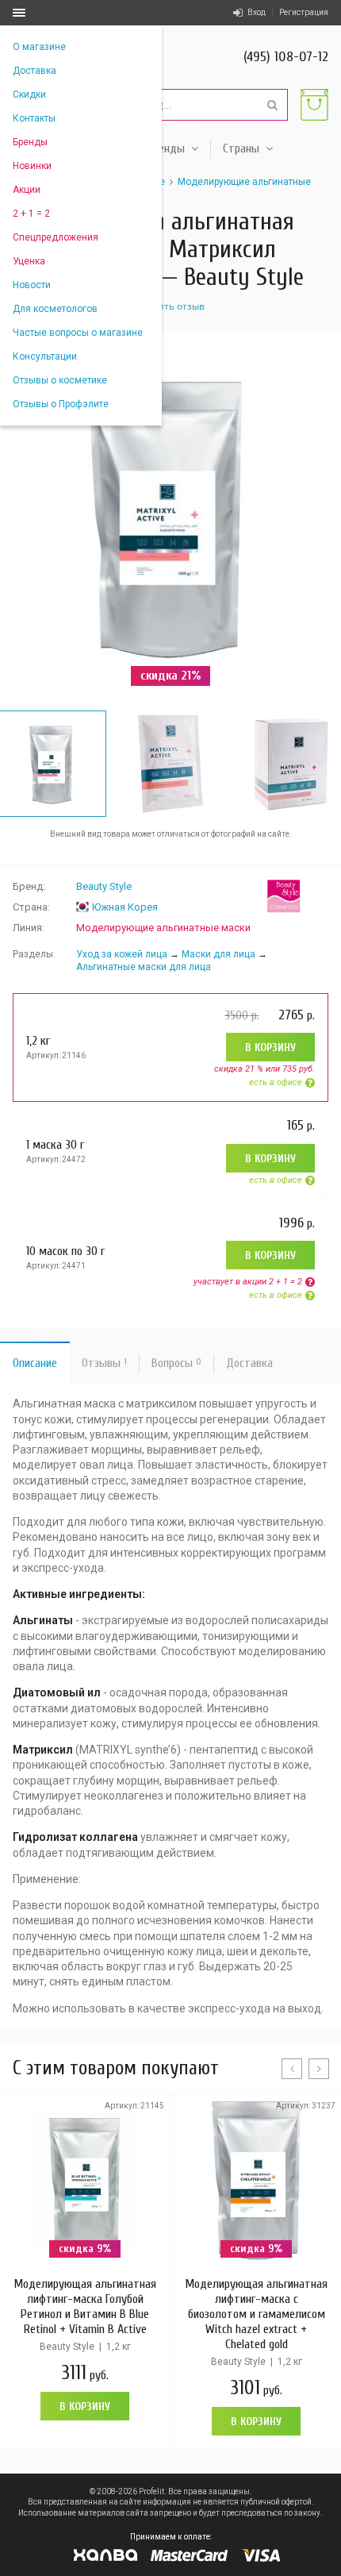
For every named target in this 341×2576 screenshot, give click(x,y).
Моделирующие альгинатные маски (163, 928)
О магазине (39, 47)
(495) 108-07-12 (286, 57)
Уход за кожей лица (122, 954)
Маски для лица (218, 954)
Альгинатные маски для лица (144, 967)
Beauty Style (104, 886)
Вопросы (176, 1363)
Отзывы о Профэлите (61, 404)
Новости (32, 285)
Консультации (45, 356)
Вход (257, 12)
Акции (27, 190)
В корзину (270, 1047)
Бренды (30, 142)
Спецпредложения (56, 237)
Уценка (29, 261)
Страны (241, 148)
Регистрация (304, 12)
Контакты (34, 118)
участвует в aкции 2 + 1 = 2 (248, 1282)
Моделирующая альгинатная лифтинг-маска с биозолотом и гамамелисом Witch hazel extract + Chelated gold (256, 2314)
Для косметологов (55, 309)
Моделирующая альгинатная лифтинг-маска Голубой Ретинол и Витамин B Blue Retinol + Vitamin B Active (85, 2306)
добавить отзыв (167, 306)
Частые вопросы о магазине (78, 333)
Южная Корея (125, 907)
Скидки (29, 94)
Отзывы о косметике (60, 380)
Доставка (34, 71)
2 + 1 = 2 (31, 214)
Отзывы (104, 1363)
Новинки (32, 166)
